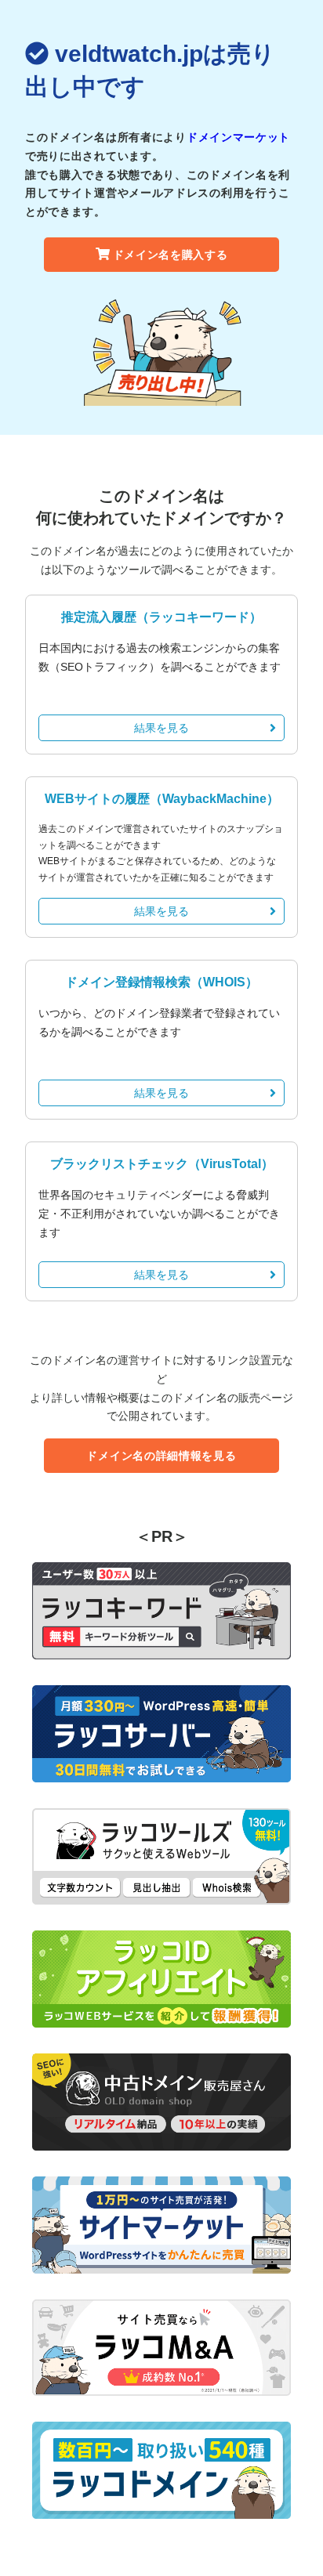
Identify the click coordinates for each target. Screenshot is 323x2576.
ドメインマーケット (238, 137)
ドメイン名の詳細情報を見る (161, 1456)
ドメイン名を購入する (171, 255)
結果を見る (161, 728)
